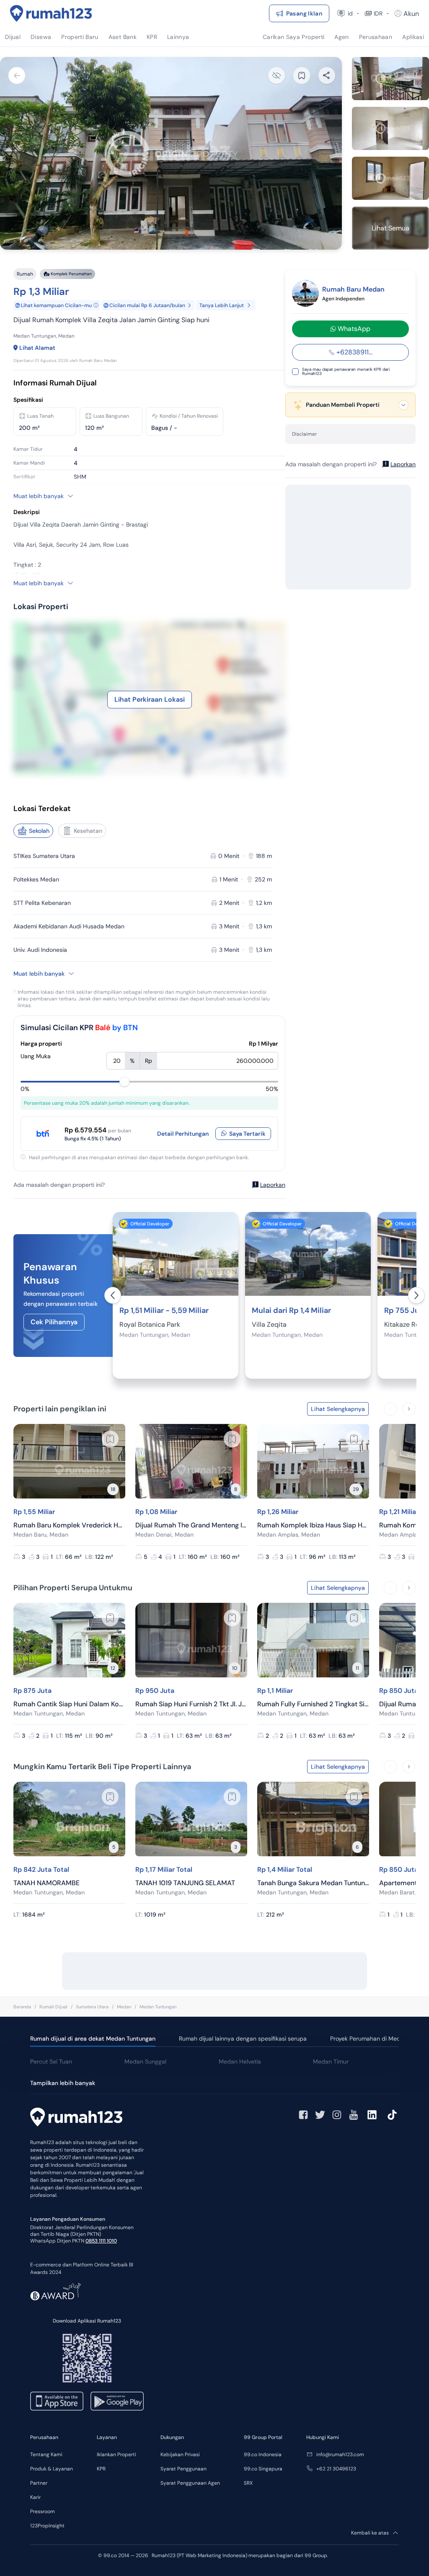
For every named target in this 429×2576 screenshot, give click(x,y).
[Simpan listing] (110, 1439)
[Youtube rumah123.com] (354, 2115)
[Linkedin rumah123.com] (372, 2115)
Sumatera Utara (92, 2007)
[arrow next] (416, 1295)
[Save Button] (302, 75)
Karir (35, 2497)
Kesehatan (88, 831)
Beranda (22, 2007)
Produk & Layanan (52, 2469)
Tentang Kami (46, 2455)
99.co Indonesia (263, 2455)
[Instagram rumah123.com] (337, 2115)
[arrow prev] (113, 1295)
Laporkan (273, 1185)
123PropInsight (47, 2526)
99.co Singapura (263, 2469)
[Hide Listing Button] (277, 75)
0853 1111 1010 (101, 2241)
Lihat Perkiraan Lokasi (150, 699)
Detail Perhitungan (183, 1134)
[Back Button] (17, 75)
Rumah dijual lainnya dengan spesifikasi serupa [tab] (243, 2039)
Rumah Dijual (53, 2007)
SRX (248, 2483)
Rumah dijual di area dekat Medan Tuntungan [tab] (93, 2039)
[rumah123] (76, 2118)
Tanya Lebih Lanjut (222, 305)
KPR (101, 2469)
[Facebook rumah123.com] (303, 2115)
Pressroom (43, 2511)
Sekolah (39, 831)
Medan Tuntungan (158, 2007)
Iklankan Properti (116, 2455)
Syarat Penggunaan (183, 2469)
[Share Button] (327, 75)
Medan (124, 2007)
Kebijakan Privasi (180, 2455)
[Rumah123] (51, 13)
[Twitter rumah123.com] (320, 2115)
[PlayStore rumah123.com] (117, 2401)
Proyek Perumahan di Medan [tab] (369, 2039)
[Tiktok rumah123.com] (392, 2115)
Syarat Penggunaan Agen (190, 2483)
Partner (39, 2483)
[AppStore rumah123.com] (57, 2401)
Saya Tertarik (247, 1134)
